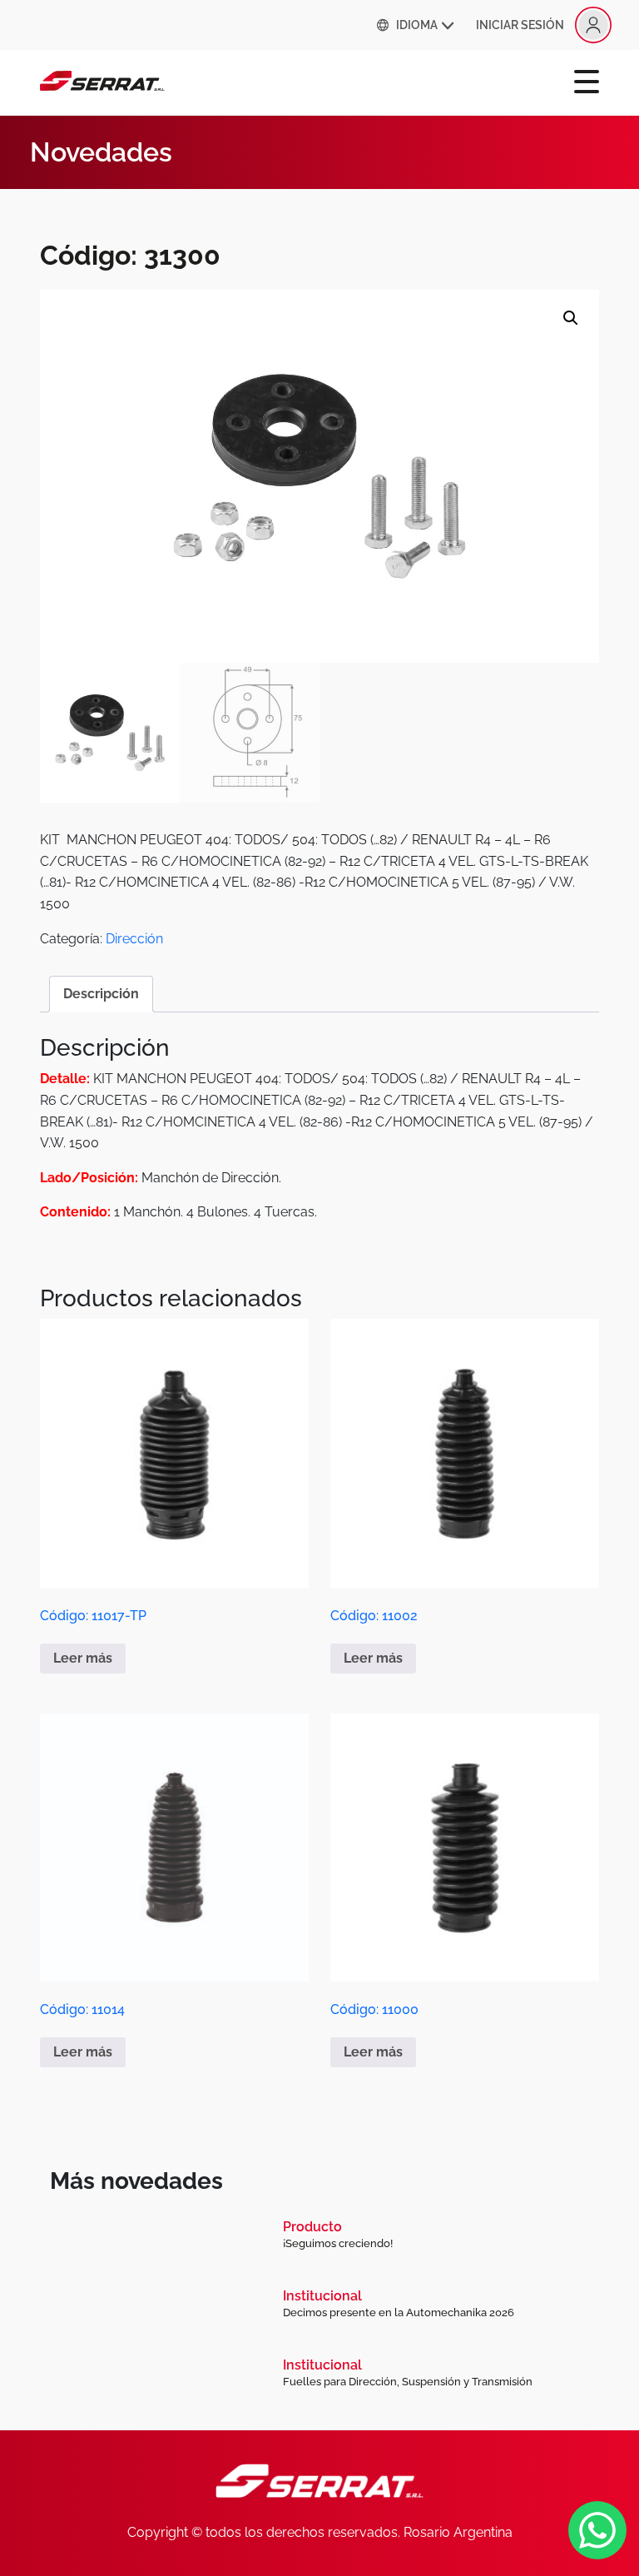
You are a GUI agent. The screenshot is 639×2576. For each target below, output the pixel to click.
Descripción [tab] (101, 994)
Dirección (134, 939)
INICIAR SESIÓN (520, 25)
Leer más (83, 1658)
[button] (571, 318)
